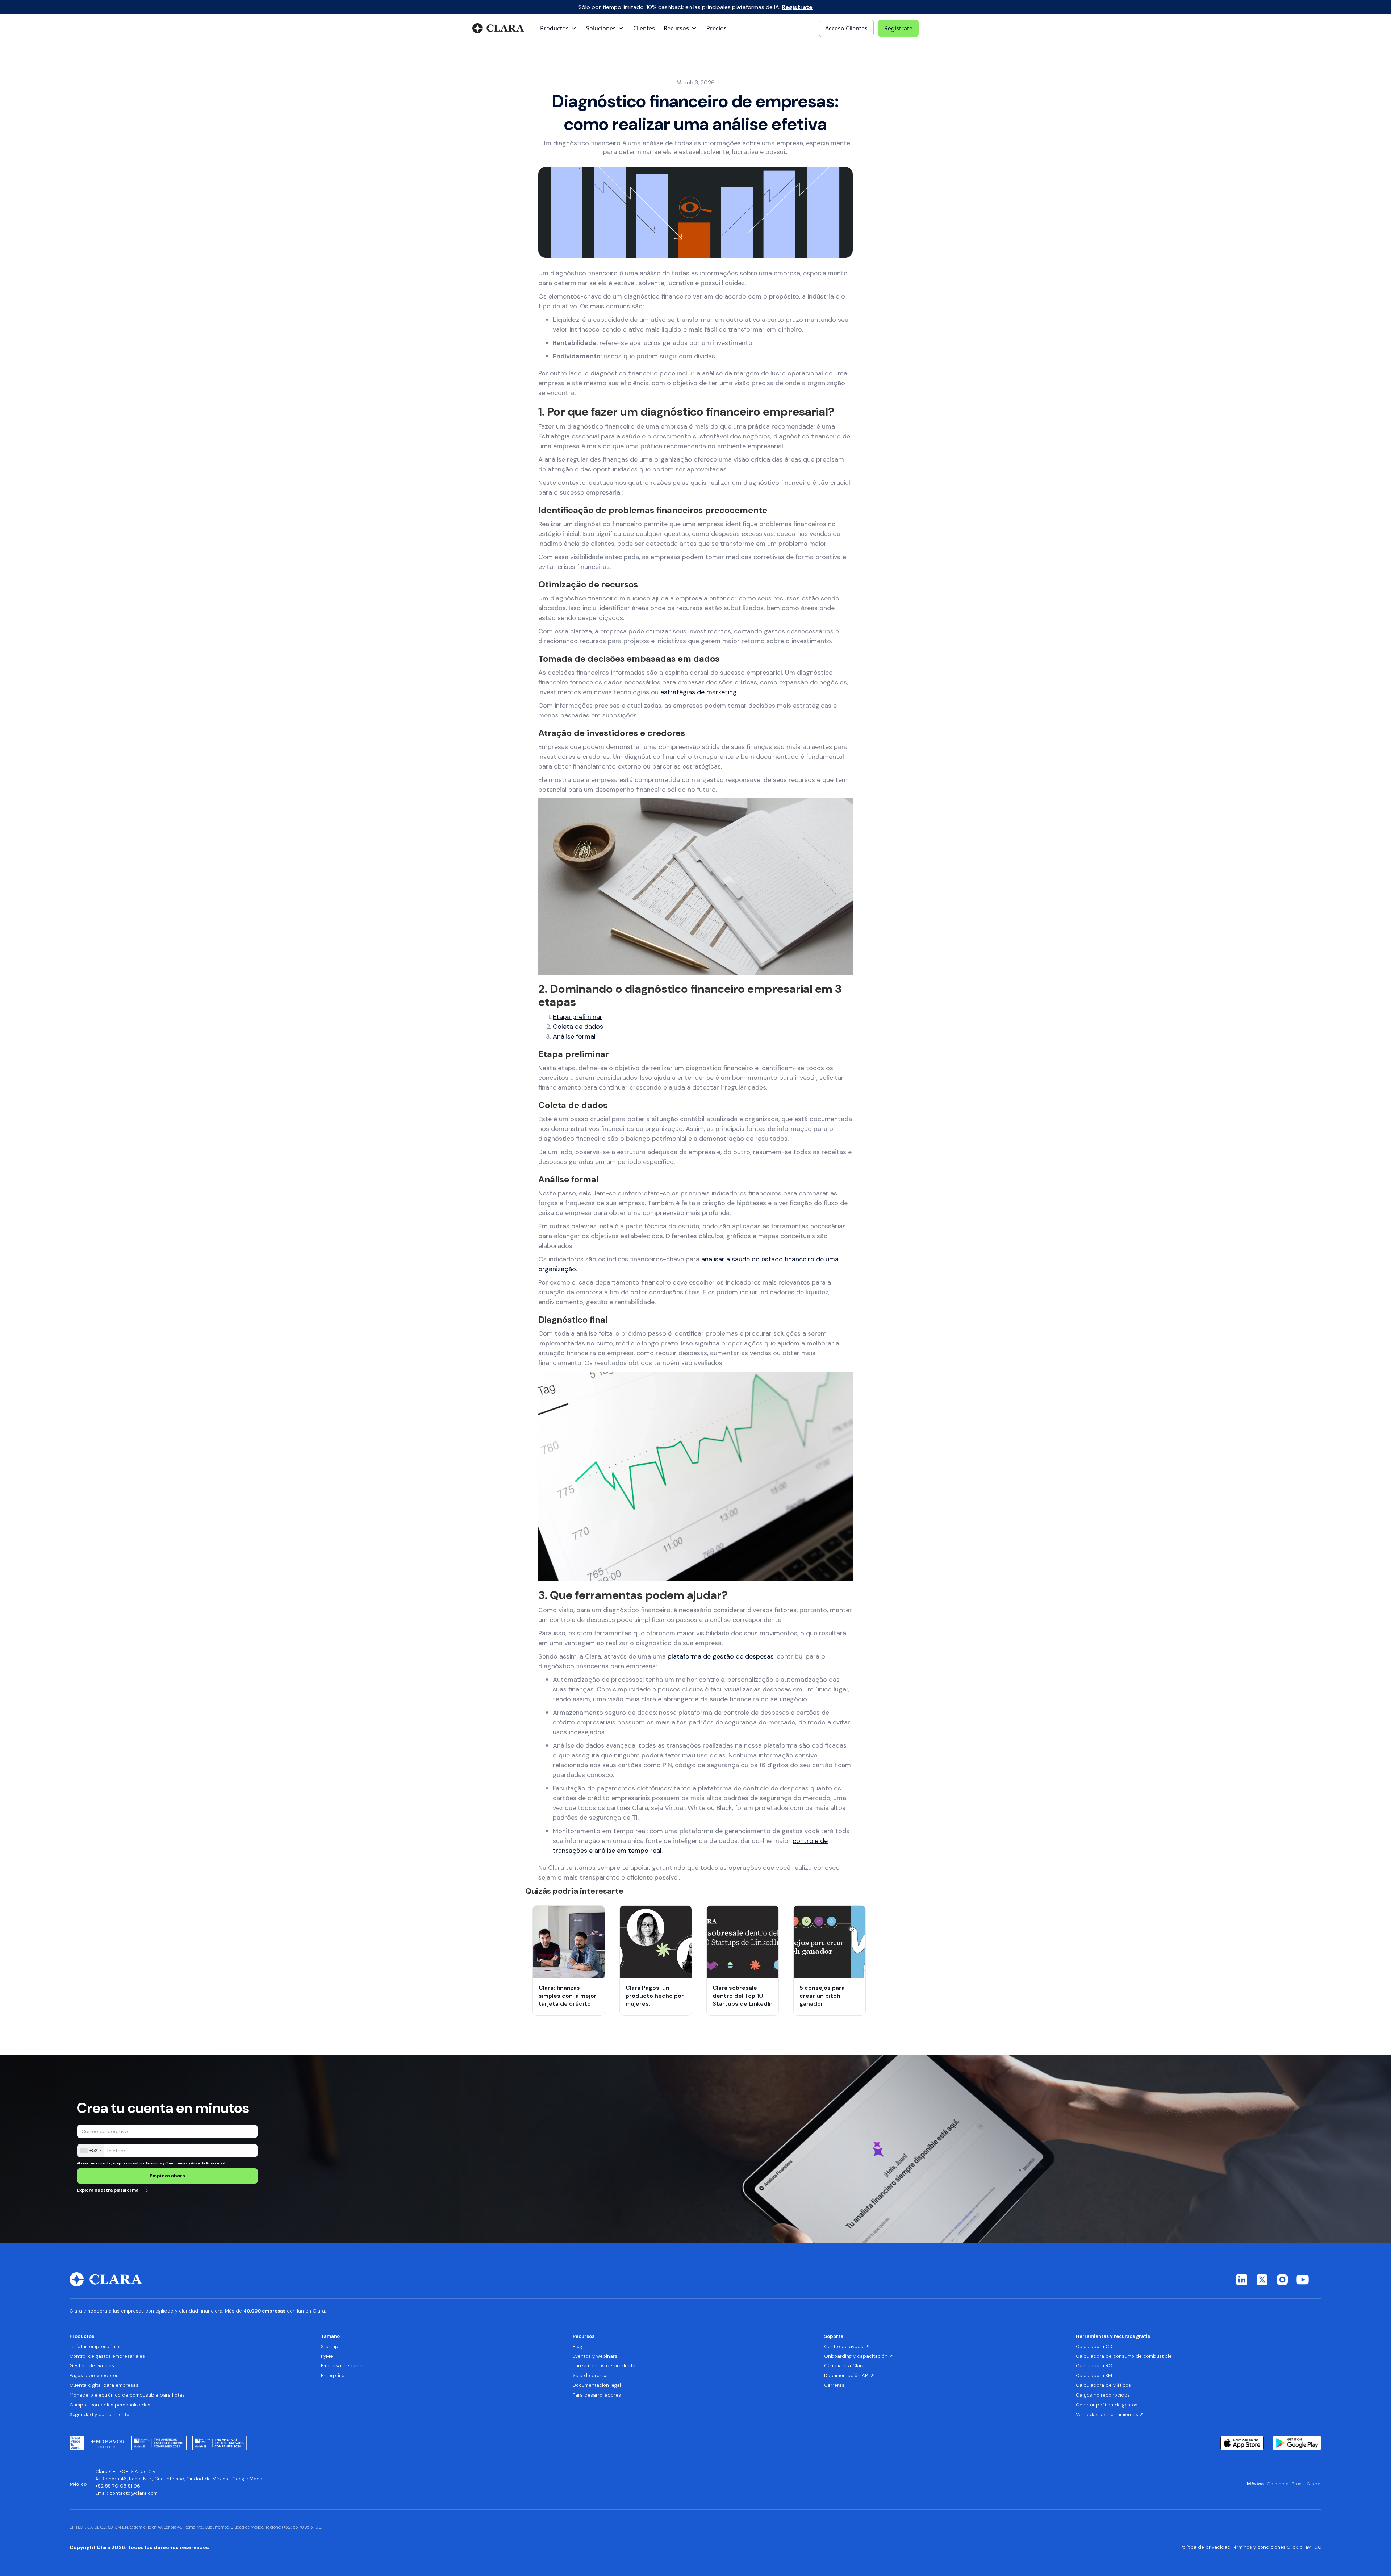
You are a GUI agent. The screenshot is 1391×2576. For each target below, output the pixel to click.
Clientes (644, 28)
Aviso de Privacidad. (209, 2163)
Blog (577, 2347)
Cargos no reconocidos (1103, 2395)
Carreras (834, 2385)
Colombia (1278, 2484)
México (1255, 2484)
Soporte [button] (834, 2336)
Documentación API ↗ (849, 2376)
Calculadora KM (1094, 2376)
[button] (559, 28)
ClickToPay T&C (1304, 2547)
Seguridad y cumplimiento (99, 2415)
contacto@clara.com (133, 2493)
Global (1314, 2484)
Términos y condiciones (1259, 2547)
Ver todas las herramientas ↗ (1110, 2415)
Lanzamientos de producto (604, 2366)
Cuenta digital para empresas (104, 2385)
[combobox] (91, 2151)
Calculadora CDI (1095, 2347)
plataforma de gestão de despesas (721, 1656)
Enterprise (333, 2376)
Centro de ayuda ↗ (847, 2347)
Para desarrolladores (597, 2395)
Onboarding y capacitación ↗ (859, 2356)
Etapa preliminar (578, 1017)
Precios (717, 28)
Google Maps (247, 2479)
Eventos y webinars (595, 2356)
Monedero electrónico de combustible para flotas (127, 2395)
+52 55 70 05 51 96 (118, 2486)
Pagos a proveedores (94, 2376)
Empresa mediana (342, 2366)
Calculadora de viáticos (1103, 2385)
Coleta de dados (578, 1027)
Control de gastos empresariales (107, 2356)
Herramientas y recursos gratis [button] (1113, 2336)
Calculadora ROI (1095, 2366)
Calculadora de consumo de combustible (1124, 2356)
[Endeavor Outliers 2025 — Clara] (108, 2443)
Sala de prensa (590, 2376)
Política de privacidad (1205, 2547)
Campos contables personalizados (110, 2405)
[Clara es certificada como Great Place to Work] (77, 2443)
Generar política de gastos (1107, 2405)
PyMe (327, 2356)
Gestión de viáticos (92, 2366)
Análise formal (574, 1036)
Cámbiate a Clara (844, 2366)
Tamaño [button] (330, 2336)
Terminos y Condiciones (166, 2163)
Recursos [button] (584, 2336)
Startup (330, 2347)
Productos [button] (82, 2336)
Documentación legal (597, 2385)
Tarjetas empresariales (96, 2347)
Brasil (1298, 2484)
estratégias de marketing (699, 692)
